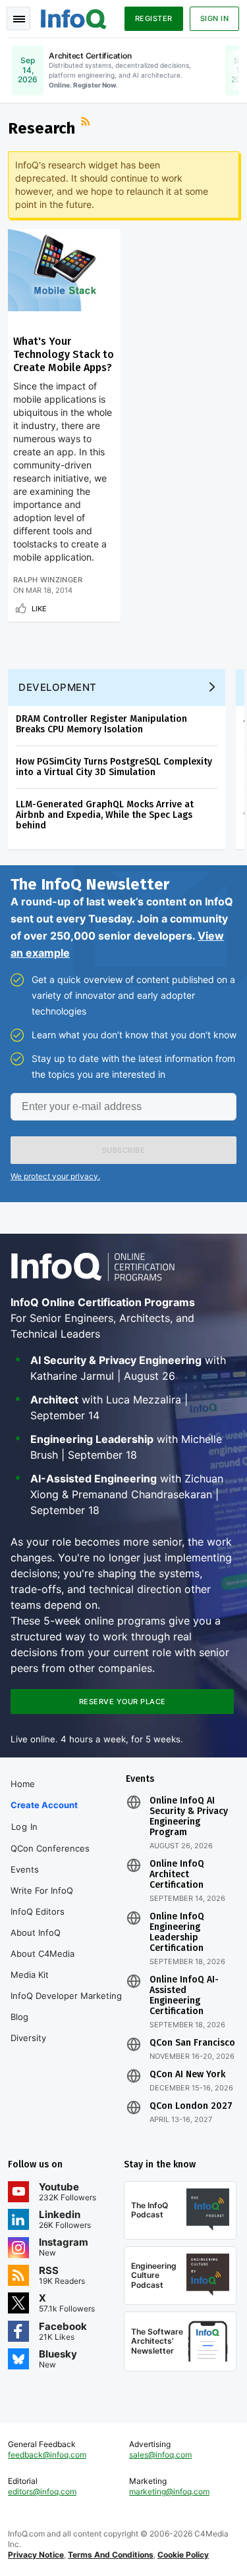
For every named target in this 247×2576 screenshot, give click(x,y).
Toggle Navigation (18, 18)
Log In (25, 1827)
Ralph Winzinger (48, 580)
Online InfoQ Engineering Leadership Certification (177, 1932)
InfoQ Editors (38, 1911)
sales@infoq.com (160, 2455)
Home (23, 1784)
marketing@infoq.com (169, 2491)
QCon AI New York (187, 2075)
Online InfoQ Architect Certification (177, 1875)
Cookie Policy (183, 2555)
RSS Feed (87, 123)
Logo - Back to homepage (74, 17)
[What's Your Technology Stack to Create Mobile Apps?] (64, 270)
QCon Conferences (50, 1848)
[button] (123, 1150)
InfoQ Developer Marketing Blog (66, 2006)
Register (154, 18)
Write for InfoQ (42, 1890)
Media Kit (30, 1975)
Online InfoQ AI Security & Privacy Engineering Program (189, 1817)
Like (39, 609)
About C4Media (42, 1954)
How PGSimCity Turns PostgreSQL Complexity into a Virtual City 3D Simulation (114, 767)
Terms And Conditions (111, 2555)
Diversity (28, 2038)
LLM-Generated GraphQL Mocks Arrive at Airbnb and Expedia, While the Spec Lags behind (105, 815)
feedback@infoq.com (47, 2455)
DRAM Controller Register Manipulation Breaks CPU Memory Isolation (101, 724)
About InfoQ (36, 1932)
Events (25, 1869)
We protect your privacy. (55, 1176)
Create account (44, 1805)
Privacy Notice (36, 2555)
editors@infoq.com (42, 2491)
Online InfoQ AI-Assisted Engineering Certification (184, 1996)
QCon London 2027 (191, 2106)
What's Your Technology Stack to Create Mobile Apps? (64, 354)
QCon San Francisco (192, 2043)
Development (58, 687)
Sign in (215, 18)
